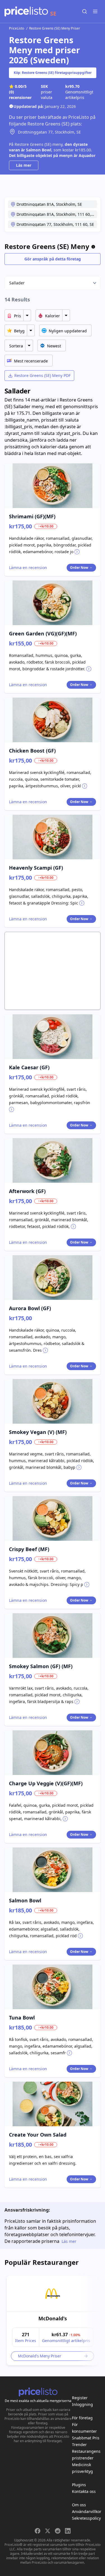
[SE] (26, 11)
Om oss (79, 2505)
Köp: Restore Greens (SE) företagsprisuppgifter (53, 73)
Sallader (17, 283)
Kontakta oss (84, 2491)
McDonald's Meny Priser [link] (39, 2356)
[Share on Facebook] (38, 2531)
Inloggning (82, 2404)
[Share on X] (48, 2531)
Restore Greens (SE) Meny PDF (42, 375)
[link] (53, 2294)
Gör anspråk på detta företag (53, 259)
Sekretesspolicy (86, 2518)
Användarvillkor (87, 2511)
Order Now (79, 568)
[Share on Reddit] (58, 2531)
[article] (53, 2320)
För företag (82, 2418)
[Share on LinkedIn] (68, 2531)
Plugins (79, 2485)
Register (80, 2398)
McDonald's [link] (53, 2318)
